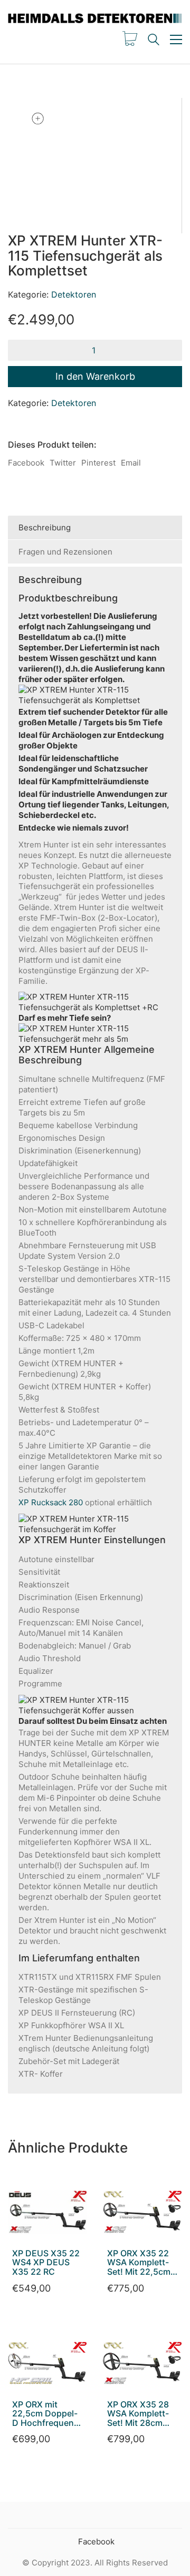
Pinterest (98, 463)
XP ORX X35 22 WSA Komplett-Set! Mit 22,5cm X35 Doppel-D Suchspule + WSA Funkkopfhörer (139, 2263)
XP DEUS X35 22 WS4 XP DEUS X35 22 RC (46, 2263)
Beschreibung (45, 527)
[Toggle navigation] (176, 40)
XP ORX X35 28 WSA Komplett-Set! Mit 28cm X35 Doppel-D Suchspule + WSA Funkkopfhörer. (138, 2414)
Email (131, 463)
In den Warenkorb (95, 376)
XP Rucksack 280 (51, 1502)
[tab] (95, 528)
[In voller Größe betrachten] (37, 119)
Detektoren (74, 294)
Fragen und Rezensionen (65, 552)
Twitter (63, 463)
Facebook (26, 463)
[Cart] (130, 40)
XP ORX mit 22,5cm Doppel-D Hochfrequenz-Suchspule (47, 2414)
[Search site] (154, 41)
